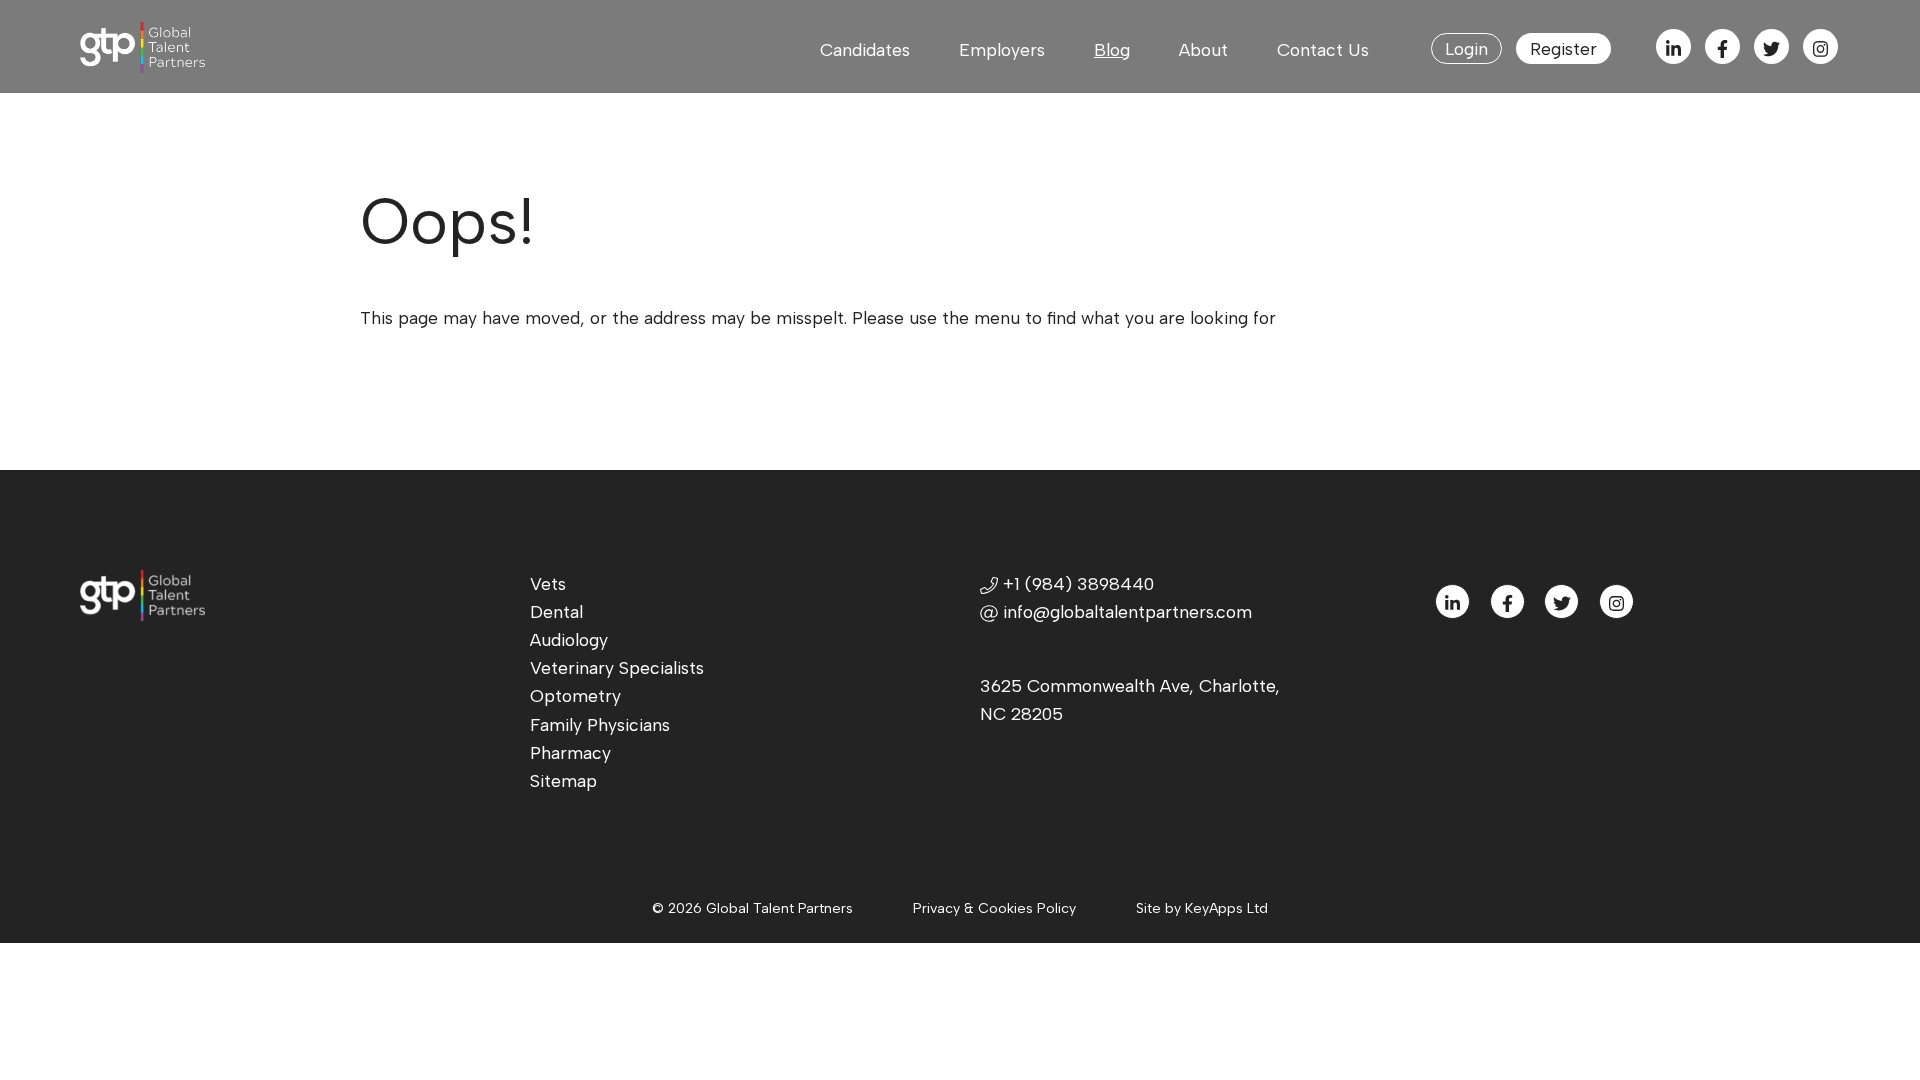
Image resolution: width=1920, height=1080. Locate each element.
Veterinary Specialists (617, 667)
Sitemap (563, 780)
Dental (556, 611)
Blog (1112, 49)
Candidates (865, 49)
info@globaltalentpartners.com (1127, 611)
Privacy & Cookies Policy (994, 908)
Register (1563, 48)
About (1203, 49)
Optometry (575, 695)
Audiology (569, 639)
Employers (1002, 49)
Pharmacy (570, 752)
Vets (548, 583)
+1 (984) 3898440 (1076, 583)
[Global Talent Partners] (168, 47)
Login (1466, 48)
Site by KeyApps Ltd (1202, 908)
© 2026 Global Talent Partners (752, 908)
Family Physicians (600, 724)
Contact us (1323, 49)
